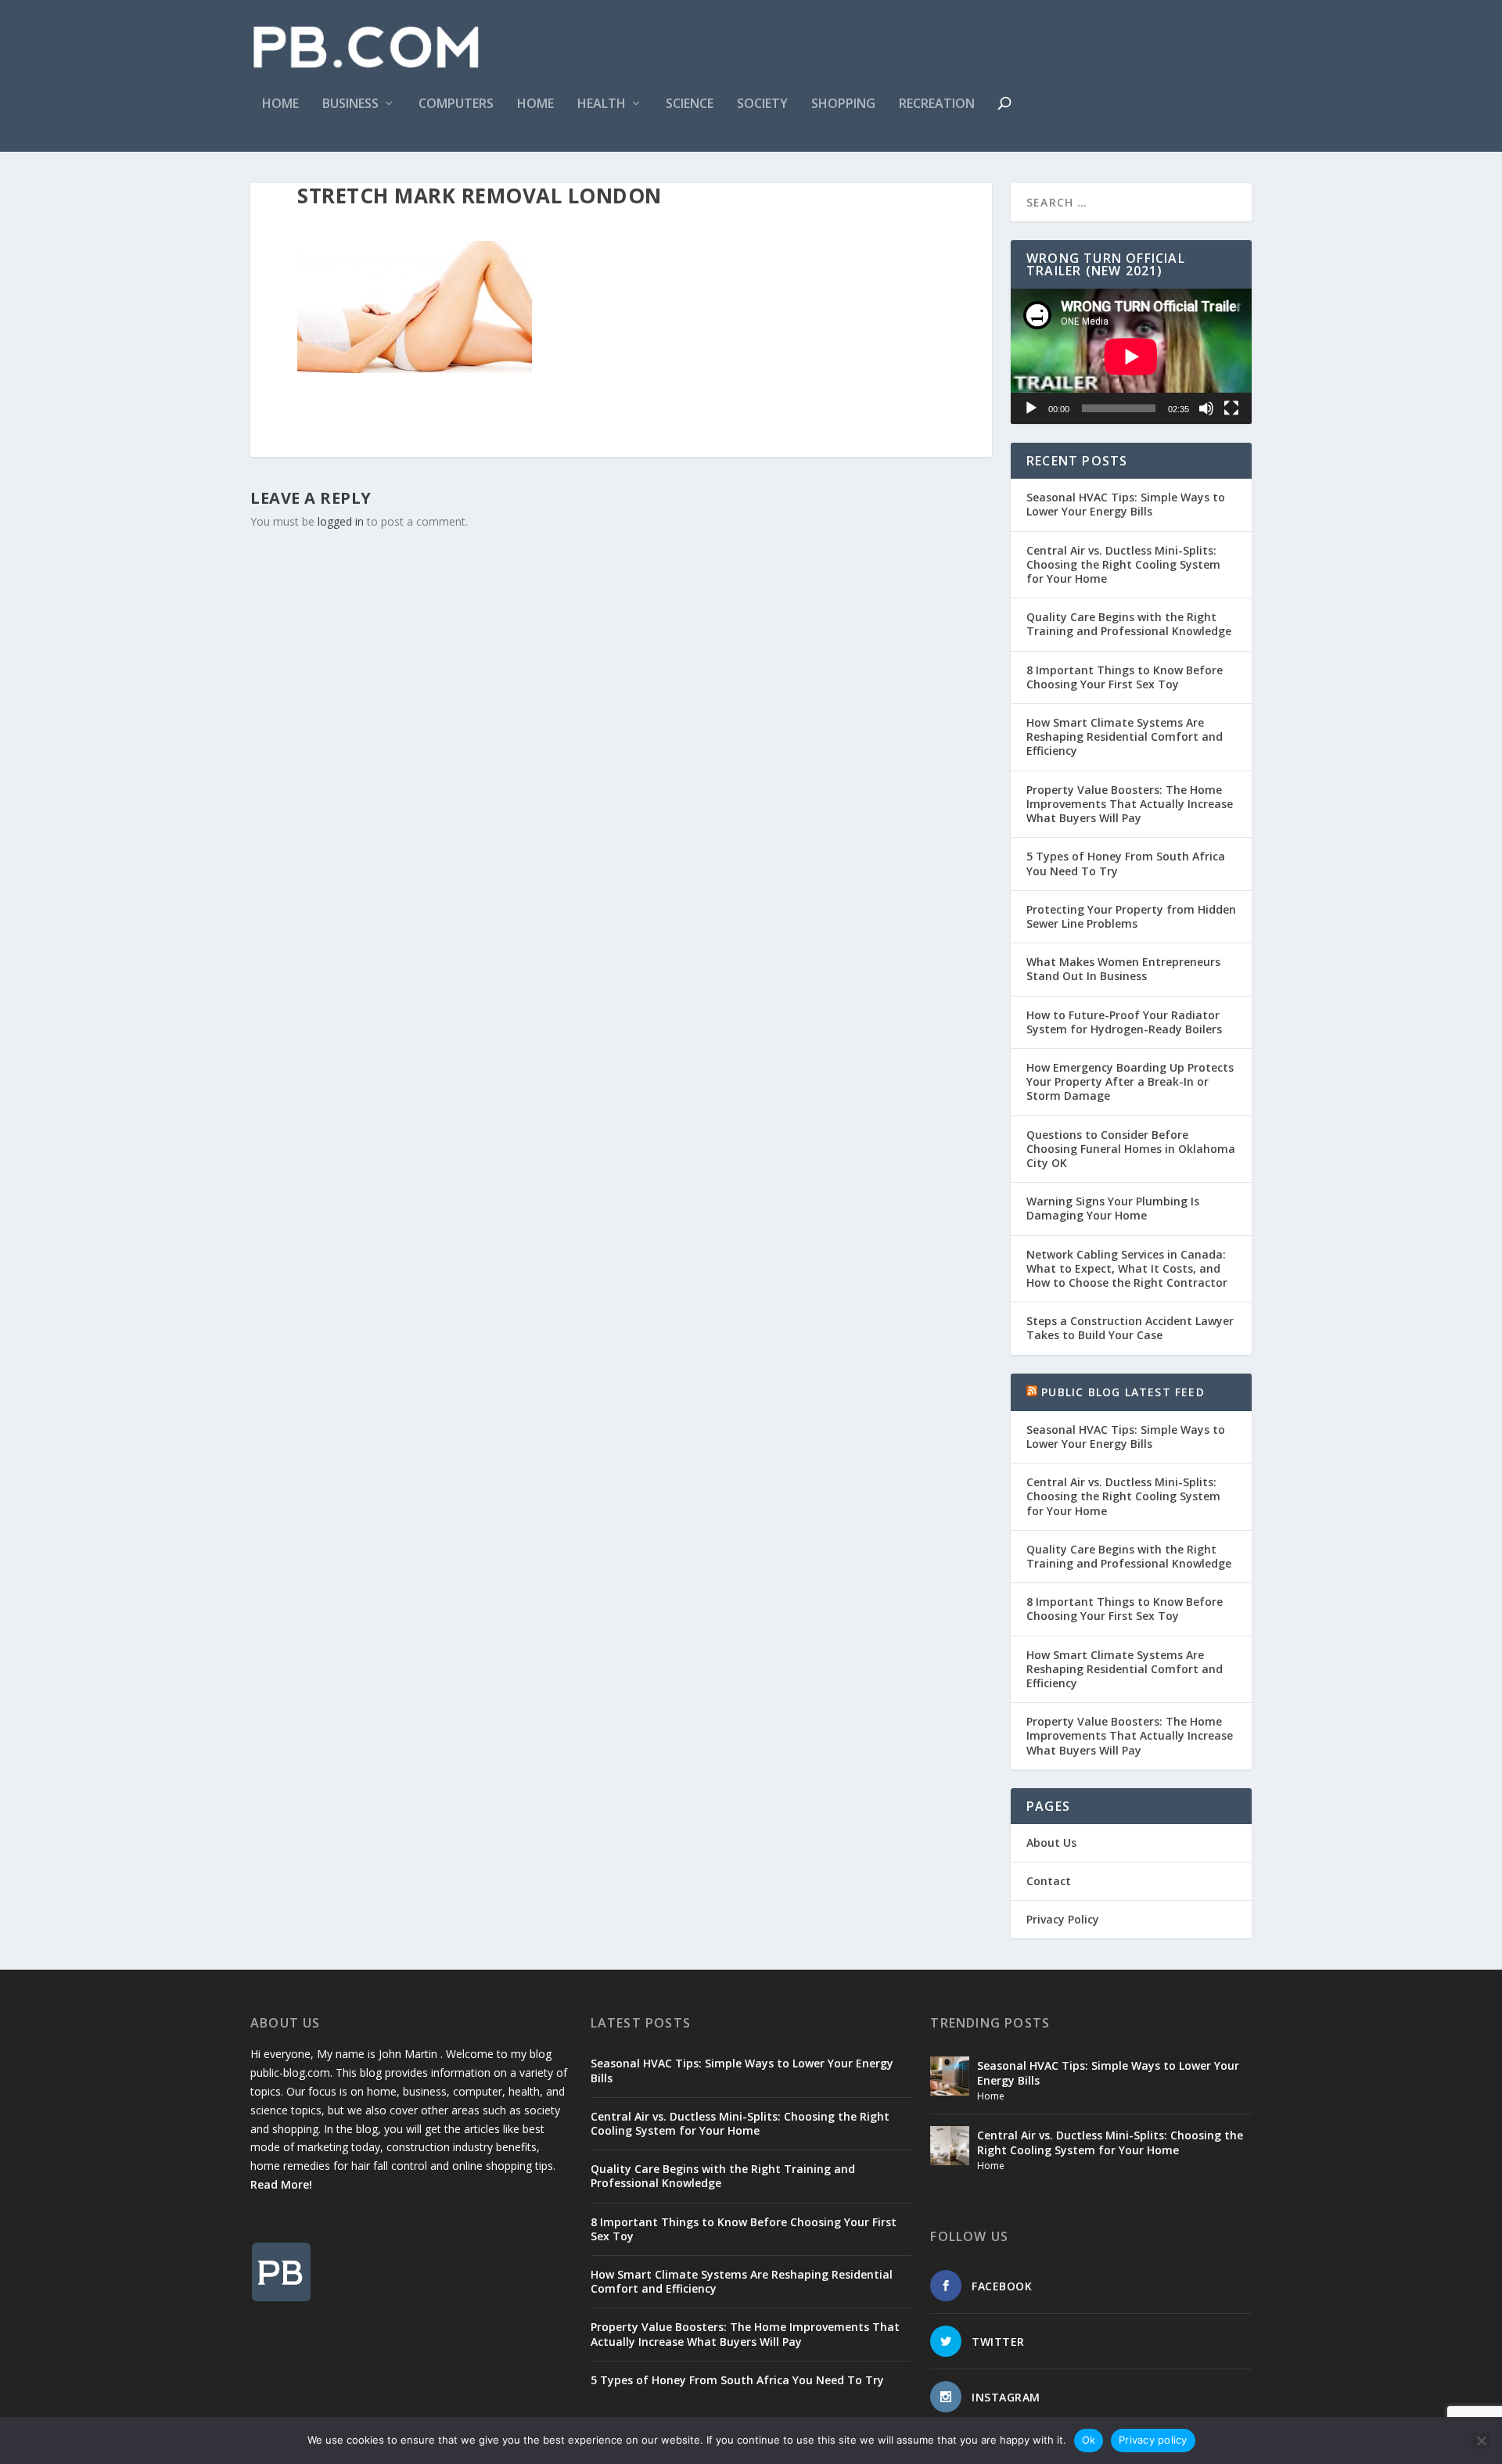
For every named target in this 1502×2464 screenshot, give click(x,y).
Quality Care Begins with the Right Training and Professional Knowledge (1129, 624)
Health (602, 104)
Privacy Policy (1063, 1919)
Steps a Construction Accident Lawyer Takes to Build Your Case (1130, 1328)
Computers (456, 104)
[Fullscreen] (1231, 408)
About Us (1051, 1843)
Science (690, 104)
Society (762, 104)
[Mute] (1206, 408)
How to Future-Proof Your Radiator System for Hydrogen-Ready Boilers (1124, 1022)
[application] (1131, 356)
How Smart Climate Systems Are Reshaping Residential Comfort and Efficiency (1125, 736)
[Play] (1031, 408)
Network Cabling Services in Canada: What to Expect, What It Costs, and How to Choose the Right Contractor (1127, 1268)
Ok (1089, 2440)
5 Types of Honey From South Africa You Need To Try (1126, 863)
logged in (341, 521)
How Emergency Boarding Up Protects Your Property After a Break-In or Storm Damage (1130, 1081)
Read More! (281, 2184)
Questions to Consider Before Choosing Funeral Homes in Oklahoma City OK (1131, 1149)
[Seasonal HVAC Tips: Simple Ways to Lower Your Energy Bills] (950, 2076)
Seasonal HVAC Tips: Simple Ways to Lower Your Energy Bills (1126, 504)
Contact (1049, 1881)
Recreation (937, 104)
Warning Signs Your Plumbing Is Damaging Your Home (1113, 1208)
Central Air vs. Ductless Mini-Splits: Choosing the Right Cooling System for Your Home (1123, 564)
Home (280, 104)
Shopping (843, 104)
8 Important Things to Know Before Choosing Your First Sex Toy (1125, 677)
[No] (1481, 2441)
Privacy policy (1153, 2440)
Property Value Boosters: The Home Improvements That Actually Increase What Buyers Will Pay (1130, 804)
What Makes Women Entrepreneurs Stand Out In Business (1123, 969)
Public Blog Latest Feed (1123, 1392)
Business (350, 104)
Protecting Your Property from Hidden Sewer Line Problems (1131, 916)
